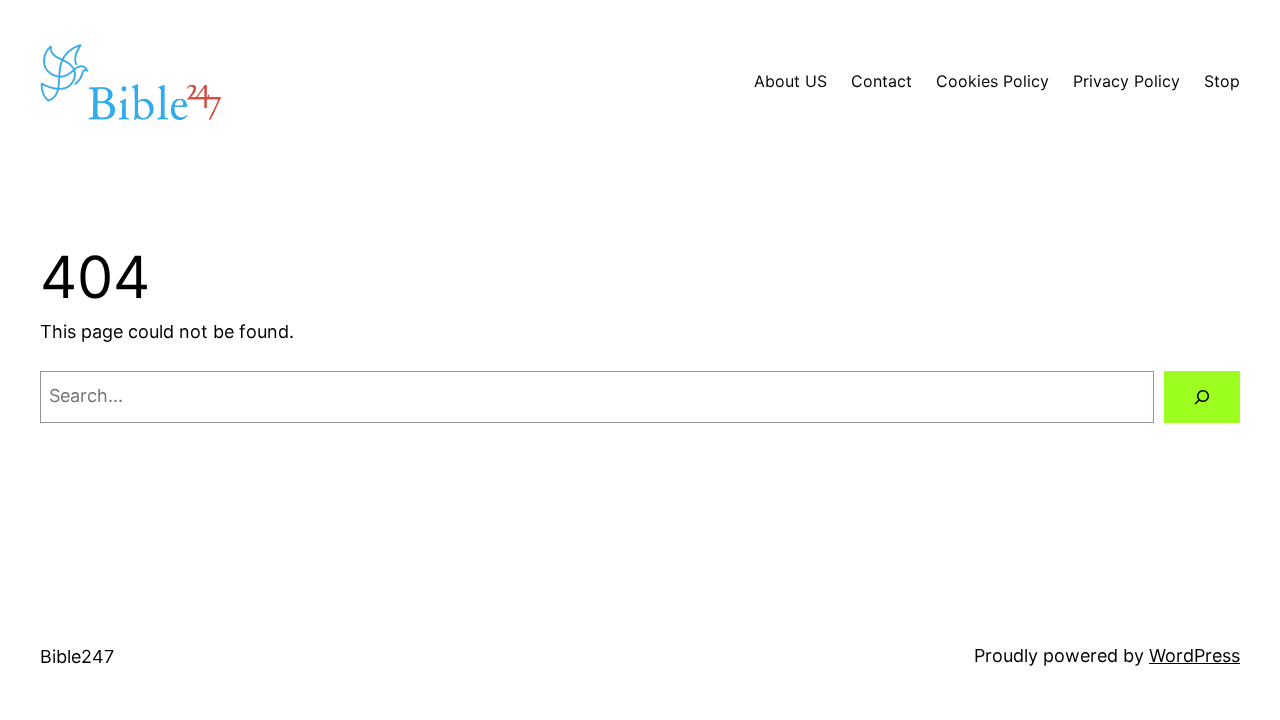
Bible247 (77, 656)
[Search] (1202, 397)
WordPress (1194, 655)
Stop (1222, 81)
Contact (881, 81)
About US (790, 81)
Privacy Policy (1126, 81)
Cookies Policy (992, 81)
